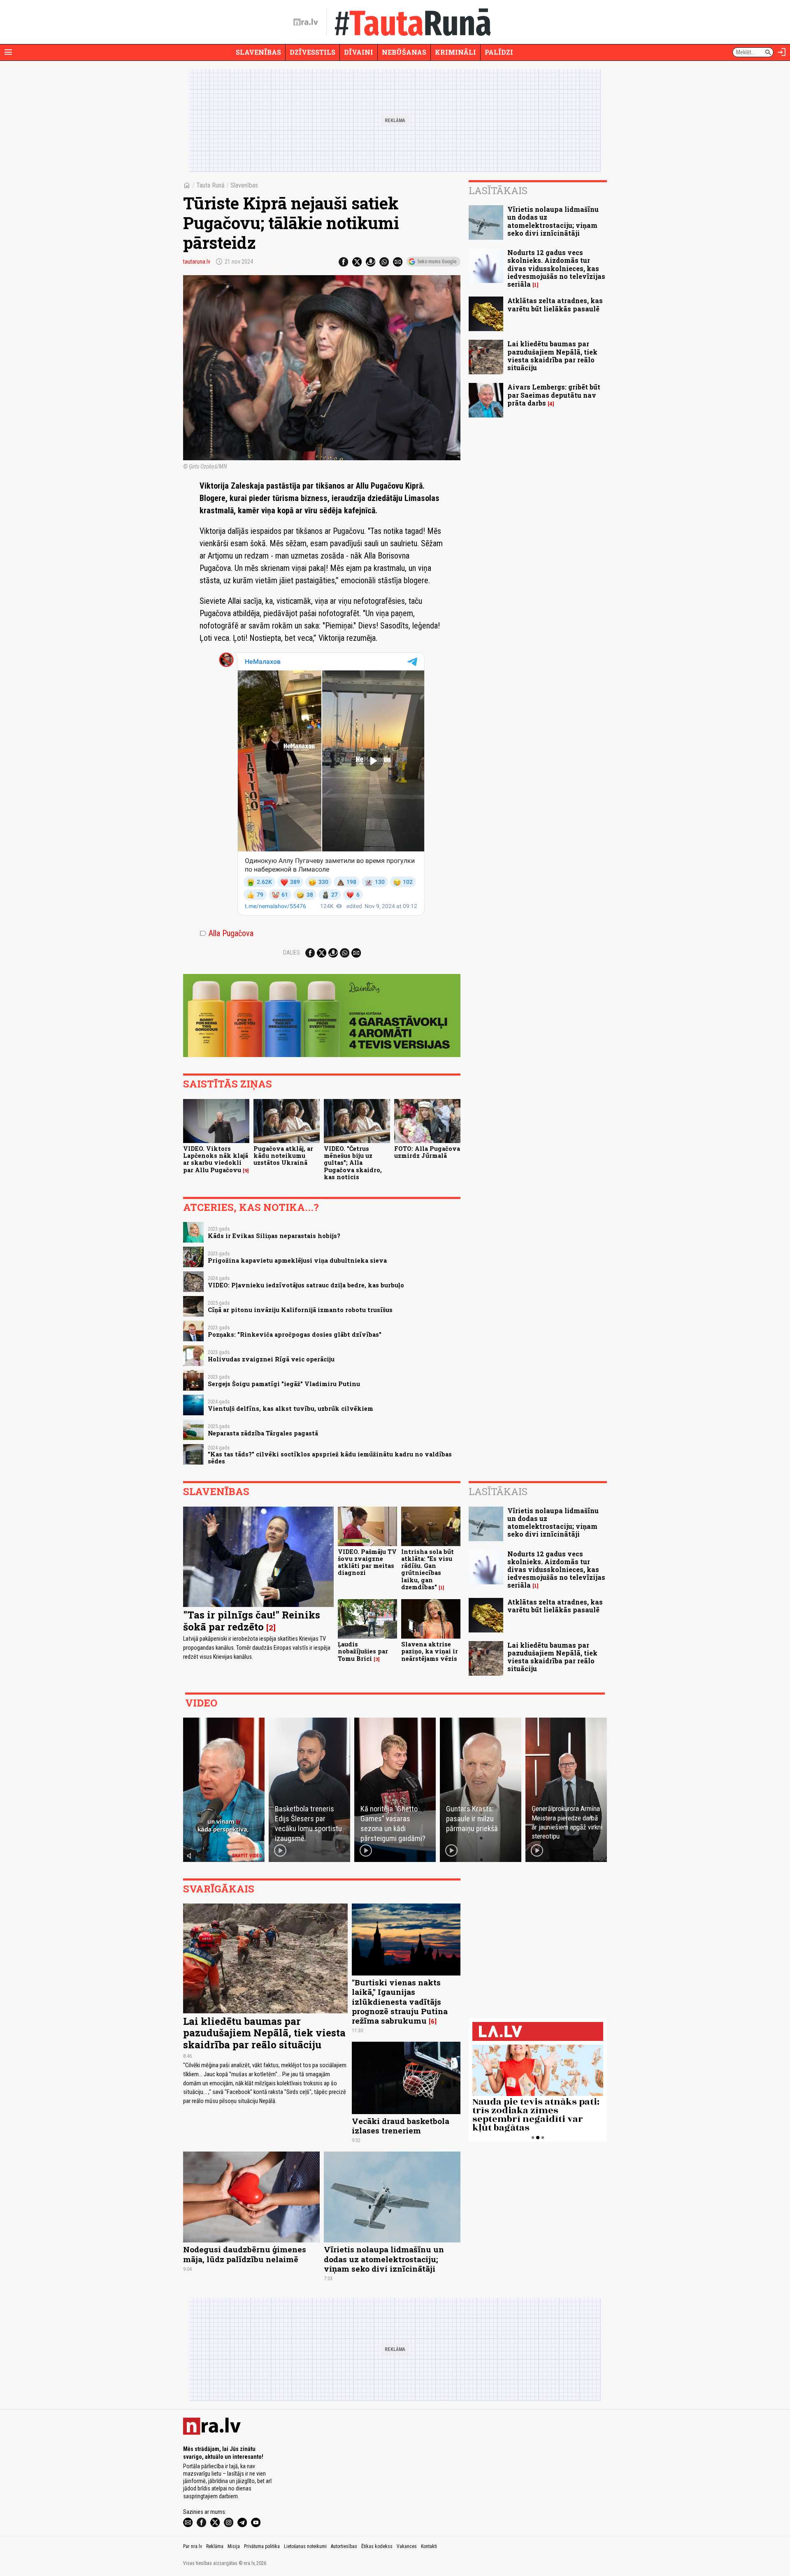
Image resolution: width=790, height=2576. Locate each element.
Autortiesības (344, 2546)
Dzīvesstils (313, 52)
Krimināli (455, 52)
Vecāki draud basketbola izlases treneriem (401, 2126)
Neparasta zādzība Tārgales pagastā (263, 1433)
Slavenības (258, 52)
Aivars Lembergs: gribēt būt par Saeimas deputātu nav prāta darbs (554, 395)
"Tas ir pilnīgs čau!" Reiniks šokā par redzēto (252, 1621)
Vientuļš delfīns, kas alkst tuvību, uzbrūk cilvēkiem (290, 1409)
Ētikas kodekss (377, 2546)
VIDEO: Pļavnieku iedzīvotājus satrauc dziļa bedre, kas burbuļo (306, 1285)
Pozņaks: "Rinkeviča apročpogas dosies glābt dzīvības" (295, 1334)
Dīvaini (359, 52)
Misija (234, 2546)
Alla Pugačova (227, 933)
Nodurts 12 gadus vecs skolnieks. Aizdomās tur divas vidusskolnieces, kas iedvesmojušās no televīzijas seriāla (556, 268)
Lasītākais (498, 190)
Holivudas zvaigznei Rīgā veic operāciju (271, 1359)
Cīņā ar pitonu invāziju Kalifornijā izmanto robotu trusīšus (300, 1310)
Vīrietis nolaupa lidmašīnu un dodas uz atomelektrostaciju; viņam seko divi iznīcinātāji (553, 221)
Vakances (407, 2546)
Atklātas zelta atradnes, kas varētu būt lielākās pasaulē (555, 304)
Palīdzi (499, 52)
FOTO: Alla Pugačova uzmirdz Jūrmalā (427, 1152)
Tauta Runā (210, 185)
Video (201, 1703)
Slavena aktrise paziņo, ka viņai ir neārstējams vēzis (430, 1651)
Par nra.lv (193, 2546)
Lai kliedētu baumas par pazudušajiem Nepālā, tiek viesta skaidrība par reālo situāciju (552, 356)
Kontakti (429, 2546)
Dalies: (292, 953)
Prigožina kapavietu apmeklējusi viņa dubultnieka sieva (297, 1260)
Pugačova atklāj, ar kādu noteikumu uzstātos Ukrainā (283, 1156)
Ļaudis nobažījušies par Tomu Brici (363, 1651)
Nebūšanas (404, 52)
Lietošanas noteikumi (305, 2546)
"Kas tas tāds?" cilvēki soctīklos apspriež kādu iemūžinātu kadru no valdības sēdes (330, 1458)
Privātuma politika (262, 2546)
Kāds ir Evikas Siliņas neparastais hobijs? (274, 1236)
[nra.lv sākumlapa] (306, 22)
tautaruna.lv (197, 262)
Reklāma (215, 2546)
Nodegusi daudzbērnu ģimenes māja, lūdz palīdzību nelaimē (245, 2254)
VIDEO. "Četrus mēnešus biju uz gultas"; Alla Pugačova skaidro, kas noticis (353, 1163)
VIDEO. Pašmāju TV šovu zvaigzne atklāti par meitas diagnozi (367, 1562)
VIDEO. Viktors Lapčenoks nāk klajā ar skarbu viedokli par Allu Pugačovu (216, 1159)
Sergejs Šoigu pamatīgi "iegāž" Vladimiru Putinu (284, 1384)
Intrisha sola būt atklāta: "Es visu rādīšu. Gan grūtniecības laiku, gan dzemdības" (428, 1569)
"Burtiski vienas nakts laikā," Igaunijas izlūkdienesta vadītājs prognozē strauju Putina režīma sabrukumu (400, 2001)
